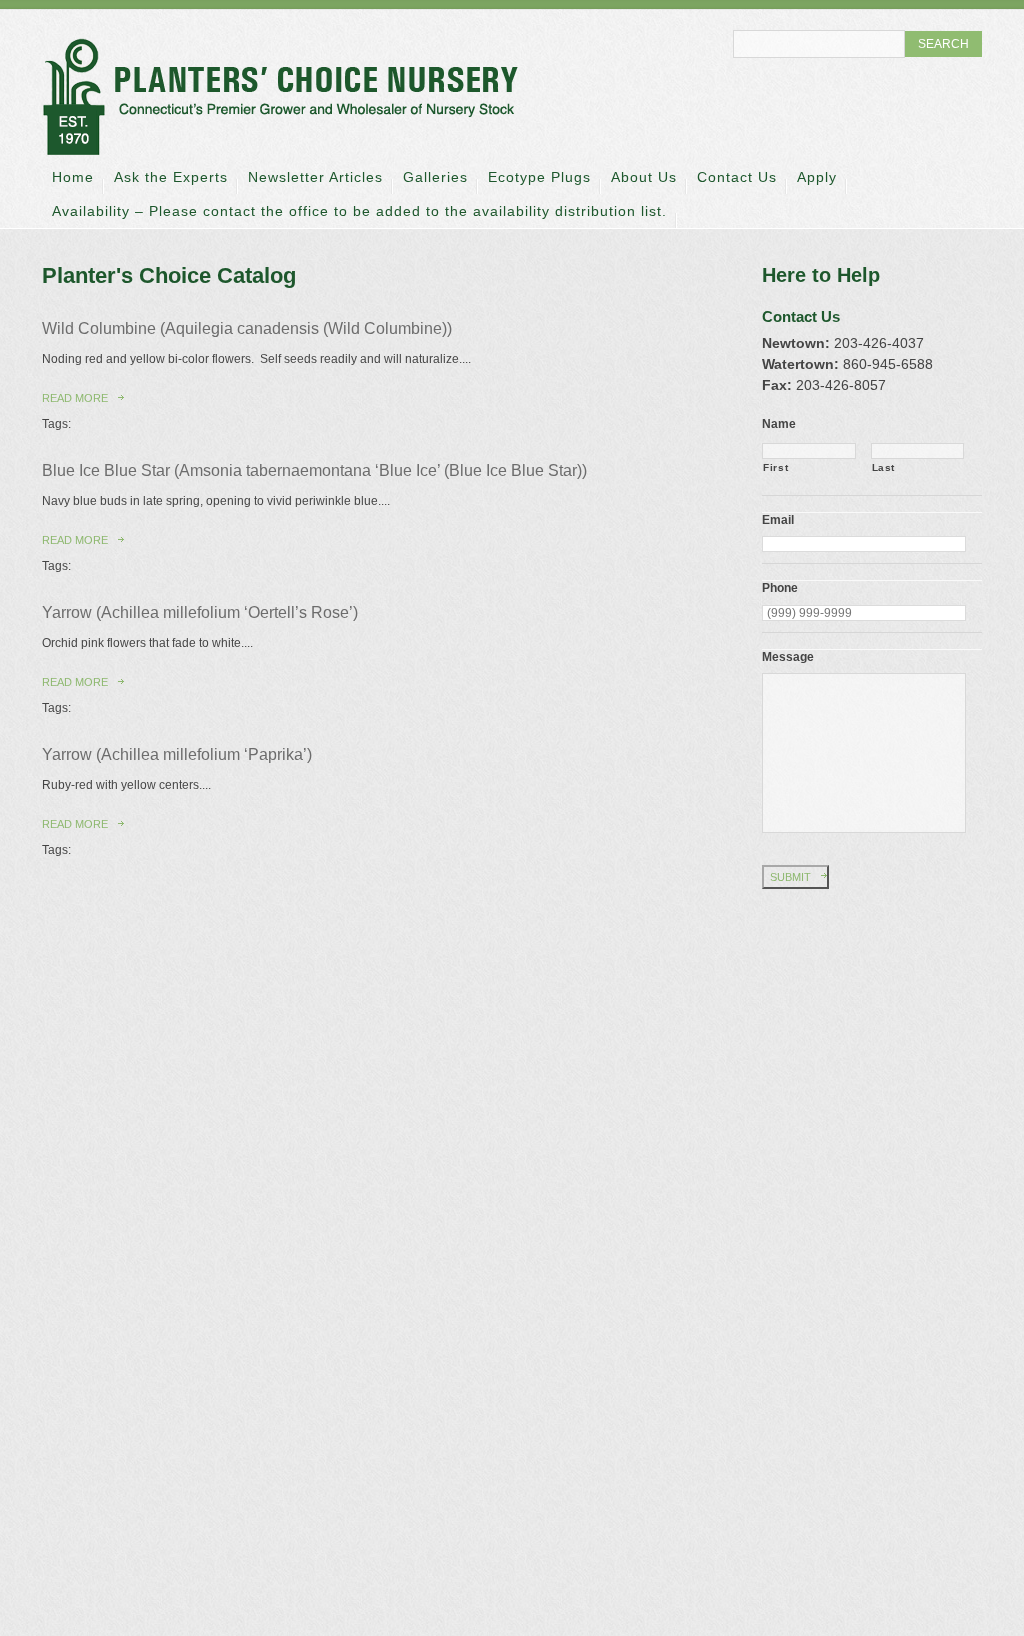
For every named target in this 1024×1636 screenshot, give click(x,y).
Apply (817, 177)
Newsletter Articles (315, 177)
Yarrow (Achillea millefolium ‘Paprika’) (177, 754)
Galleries (435, 177)
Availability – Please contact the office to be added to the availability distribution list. (359, 211)
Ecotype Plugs (539, 177)
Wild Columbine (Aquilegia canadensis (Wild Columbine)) (247, 328)
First (775, 467)
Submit (790, 877)
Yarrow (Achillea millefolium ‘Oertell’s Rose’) (200, 612)
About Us (644, 177)
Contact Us (737, 177)
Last (884, 467)
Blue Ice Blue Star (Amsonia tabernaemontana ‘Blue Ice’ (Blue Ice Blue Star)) (314, 470)
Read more (75, 398)
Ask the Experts (171, 177)
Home (73, 177)
